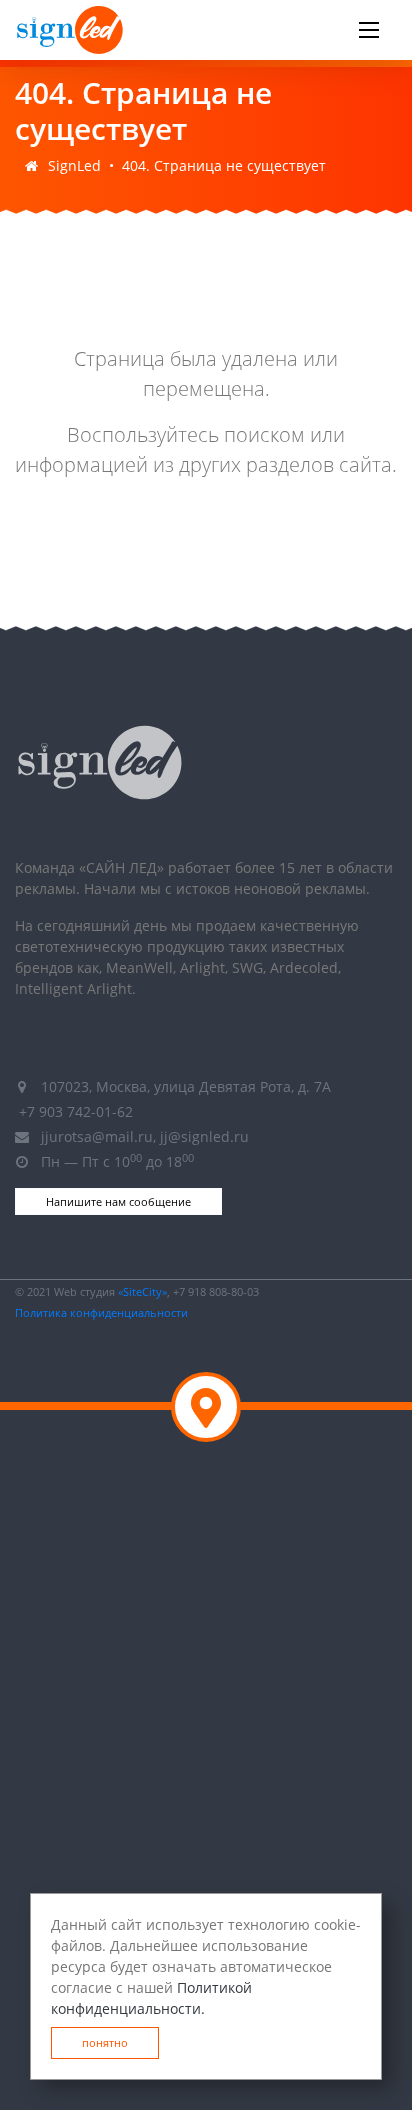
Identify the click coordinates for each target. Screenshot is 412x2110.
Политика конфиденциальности (101, 1312)
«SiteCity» (142, 1291)
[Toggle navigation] (369, 30)
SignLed (74, 165)
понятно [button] (105, 2042)
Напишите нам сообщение (118, 1201)
